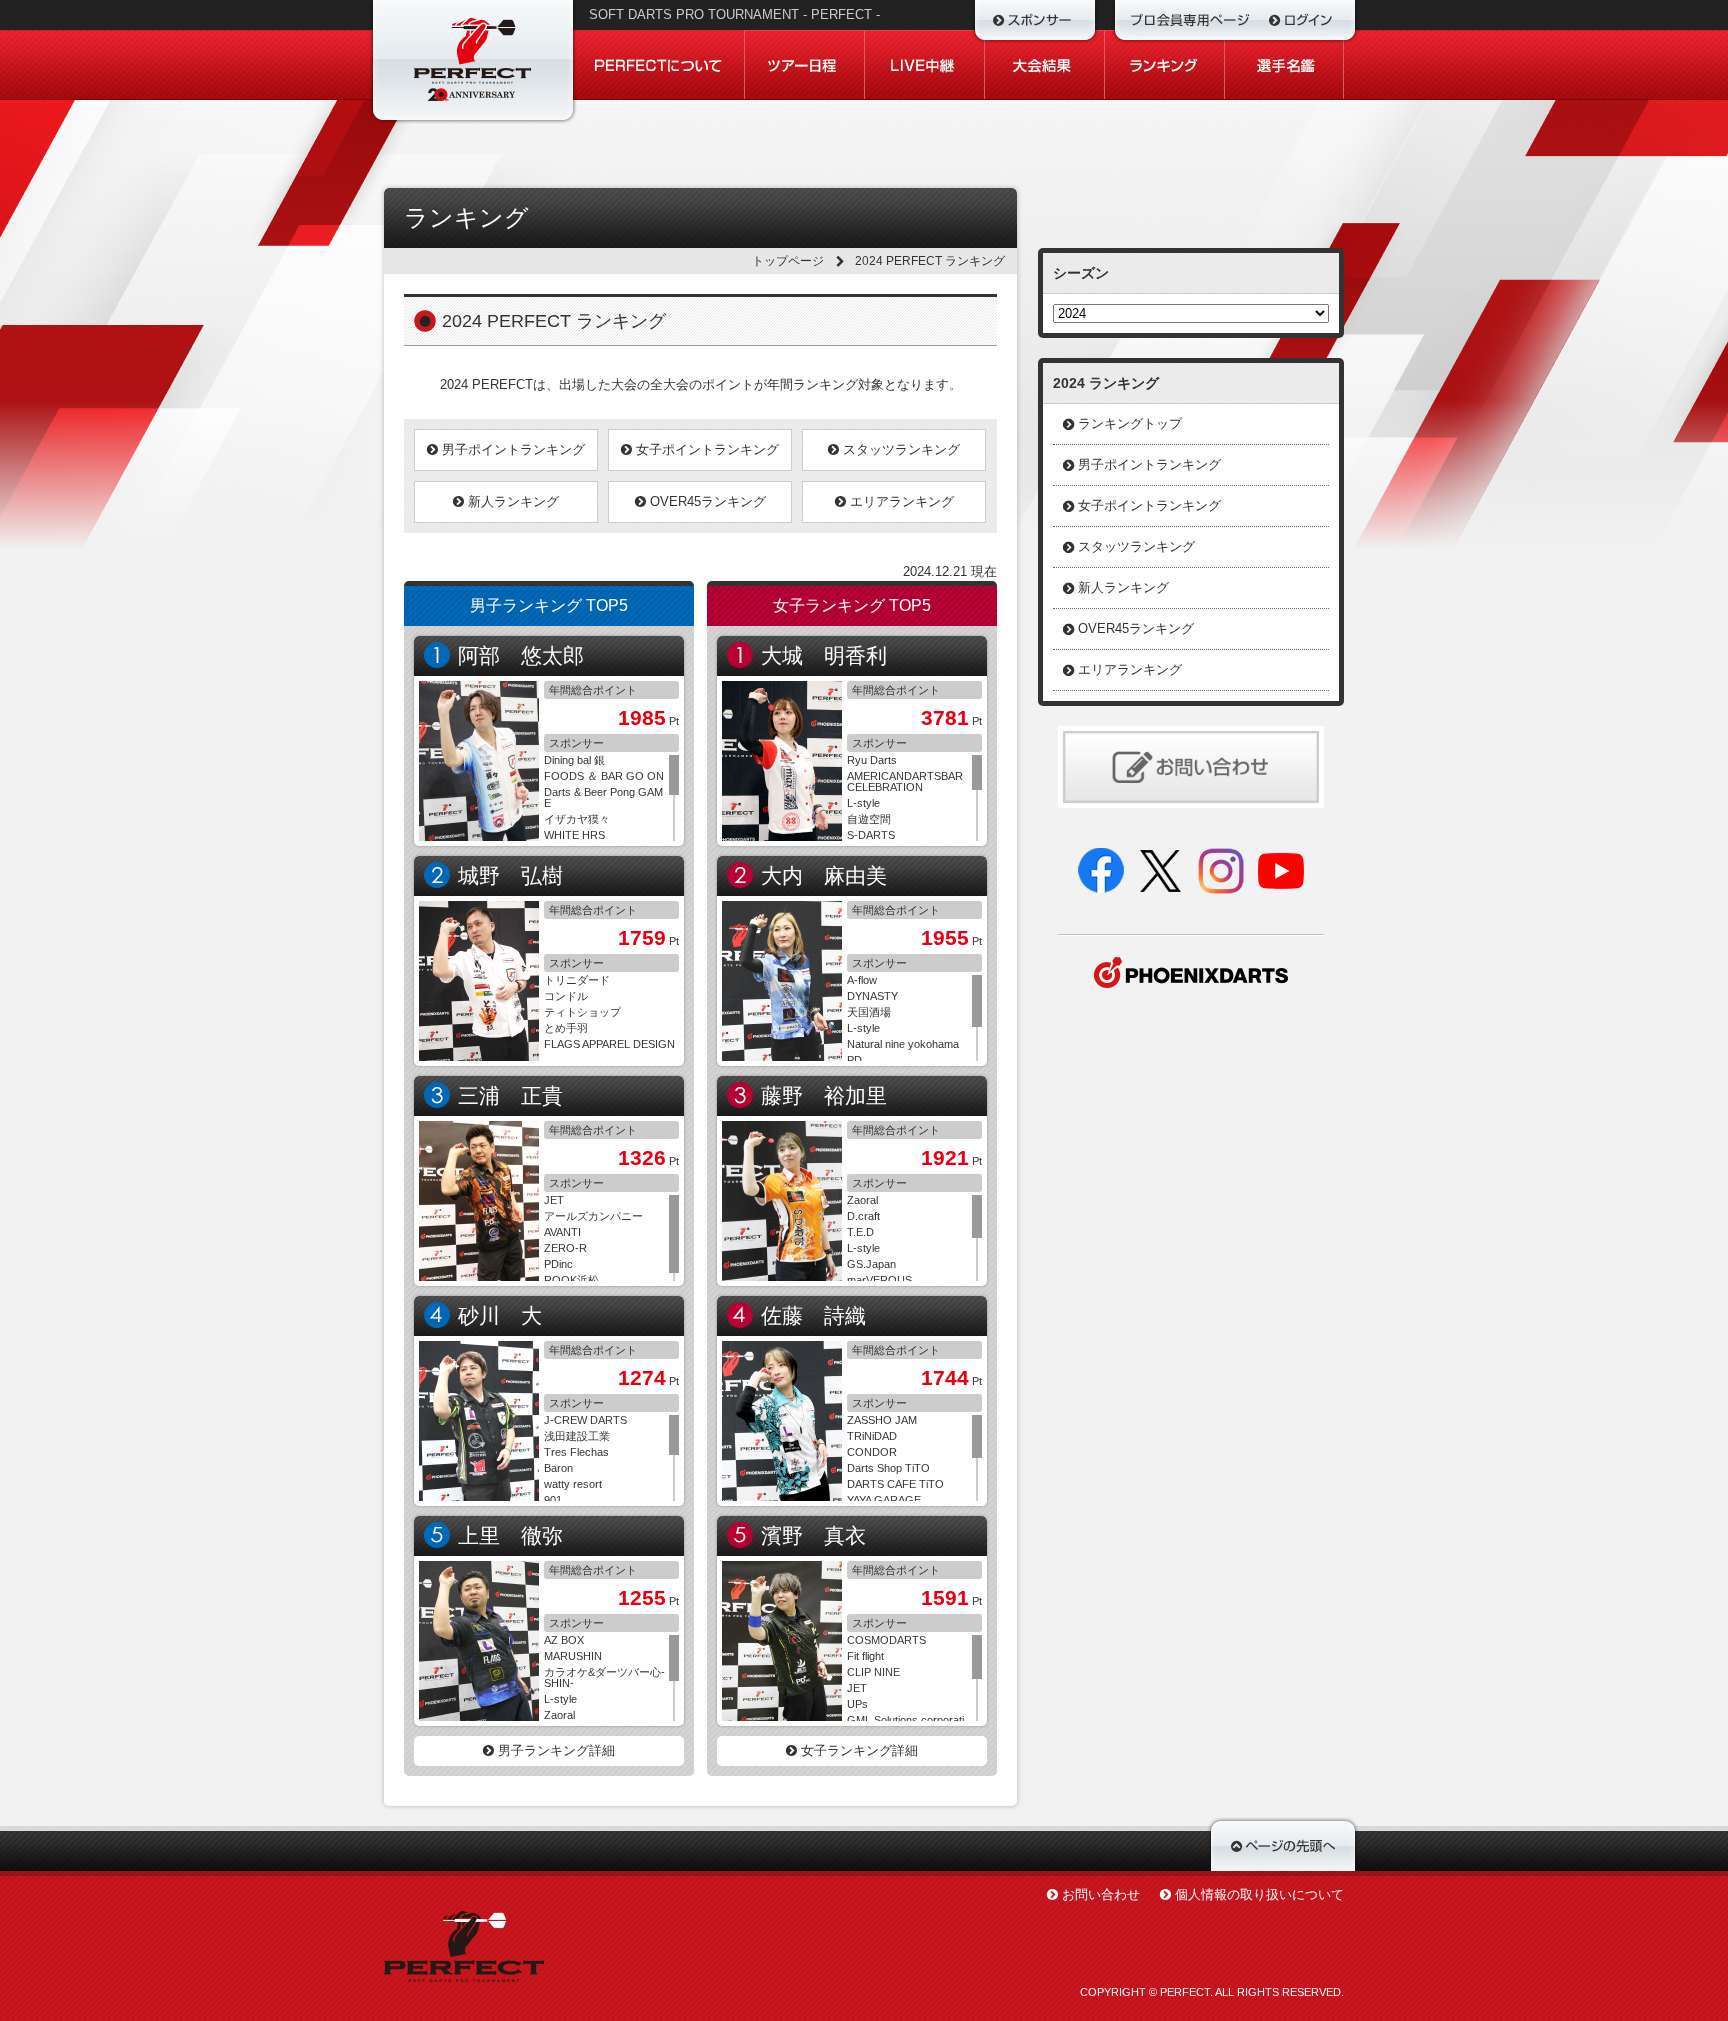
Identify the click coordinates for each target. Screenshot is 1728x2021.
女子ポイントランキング (705, 449)
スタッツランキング (899, 449)
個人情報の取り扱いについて (1259, 1894)
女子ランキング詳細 (857, 1750)
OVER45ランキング (706, 501)
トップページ (788, 261)
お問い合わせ (1101, 1894)
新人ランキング (511, 501)
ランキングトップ (1130, 423)
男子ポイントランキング (511, 449)
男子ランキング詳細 (554, 1750)
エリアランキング (900, 501)
